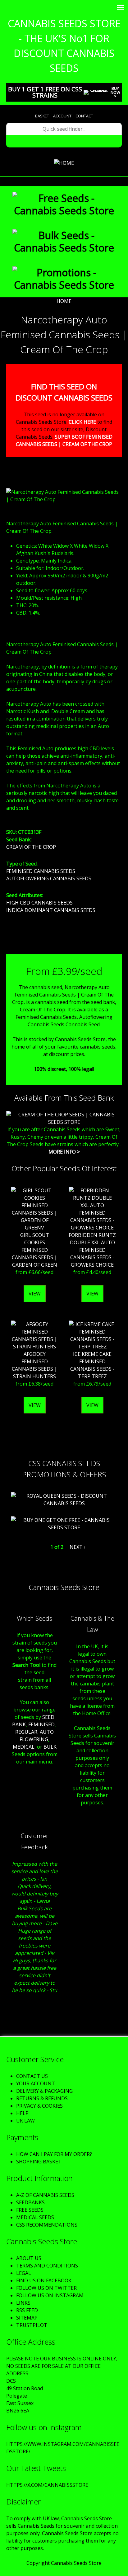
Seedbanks (30, 2202)
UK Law (25, 2121)
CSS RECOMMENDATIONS (47, 2225)
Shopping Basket (39, 2162)
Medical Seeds (35, 2217)
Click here (82, 422)
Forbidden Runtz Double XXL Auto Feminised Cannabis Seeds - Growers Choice (92, 1250)
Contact (84, 116)
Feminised (41, 1724)
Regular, (27, 1732)
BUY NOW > (115, 92)
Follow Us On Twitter (46, 2288)
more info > (64, 1152)
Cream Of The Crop (31, 847)
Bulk (50, 1747)
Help (22, 2113)
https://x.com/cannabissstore (47, 2485)
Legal (24, 2273)
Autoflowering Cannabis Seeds (49, 878)
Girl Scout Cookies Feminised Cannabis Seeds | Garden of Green (34, 1250)
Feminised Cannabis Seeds (41, 871)
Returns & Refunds (42, 2098)
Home (64, 301)
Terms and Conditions (47, 2266)
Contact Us (32, 2076)
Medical (24, 1747)
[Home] (64, 163)
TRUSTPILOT (32, 2325)
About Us (29, 2258)
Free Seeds (30, 2210)
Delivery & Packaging (44, 2091)
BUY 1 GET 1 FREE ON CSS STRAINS (45, 92)
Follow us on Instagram (50, 2295)
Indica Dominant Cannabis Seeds (51, 910)
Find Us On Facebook (44, 2280)
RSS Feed (27, 2310)
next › (78, 1547)
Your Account (36, 2083)
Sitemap (27, 2318)
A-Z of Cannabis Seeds (45, 2195)
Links (23, 2303)
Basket (42, 116)
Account (62, 116)
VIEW (35, 1294)
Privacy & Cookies (39, 2106)
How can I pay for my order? (54, 2154)
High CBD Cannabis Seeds (39, 903)
